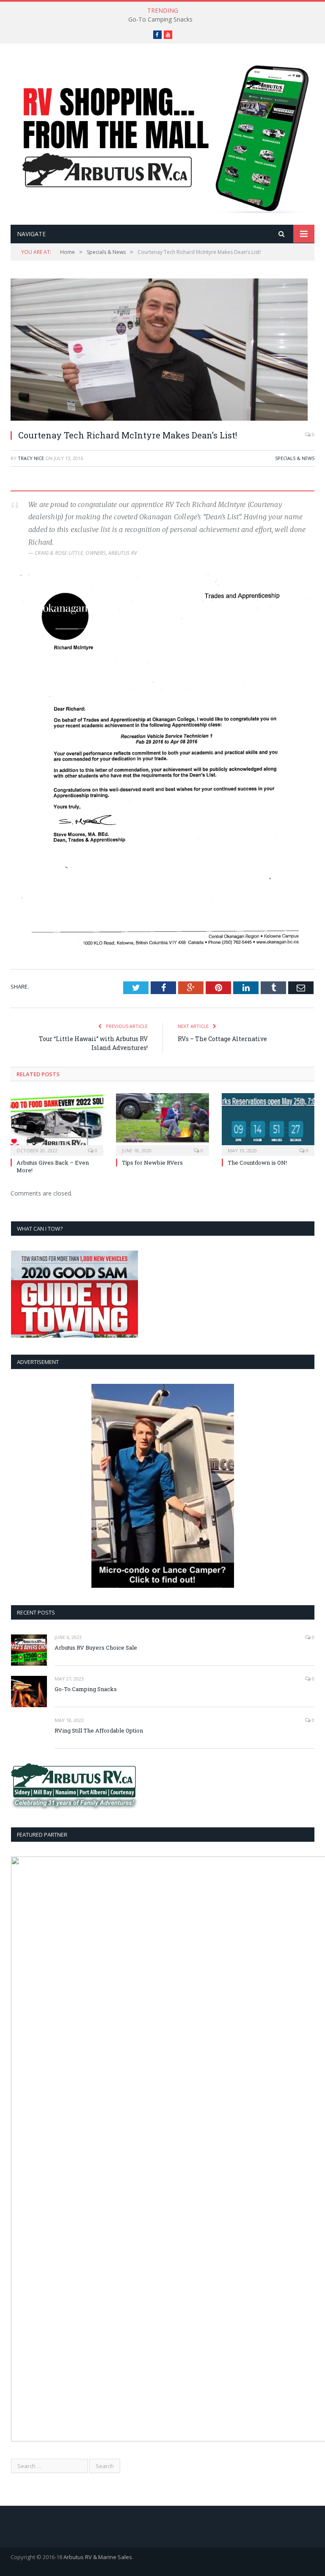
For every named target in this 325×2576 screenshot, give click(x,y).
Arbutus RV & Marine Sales (98, 2557)
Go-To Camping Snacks (160, 19)
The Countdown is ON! (257, 1163)
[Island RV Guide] (162, 135)
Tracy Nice (31, 458)
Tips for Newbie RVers (152, 1163)
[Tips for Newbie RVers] (162, 1123)
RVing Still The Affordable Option (99, 1730)
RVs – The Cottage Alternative (222, 1039)
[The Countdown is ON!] (268, 1123)
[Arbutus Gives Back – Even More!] (57, 1123)
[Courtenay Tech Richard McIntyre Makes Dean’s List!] (162, 351)
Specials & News (295, 458)
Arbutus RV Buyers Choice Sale (96, 1648)
